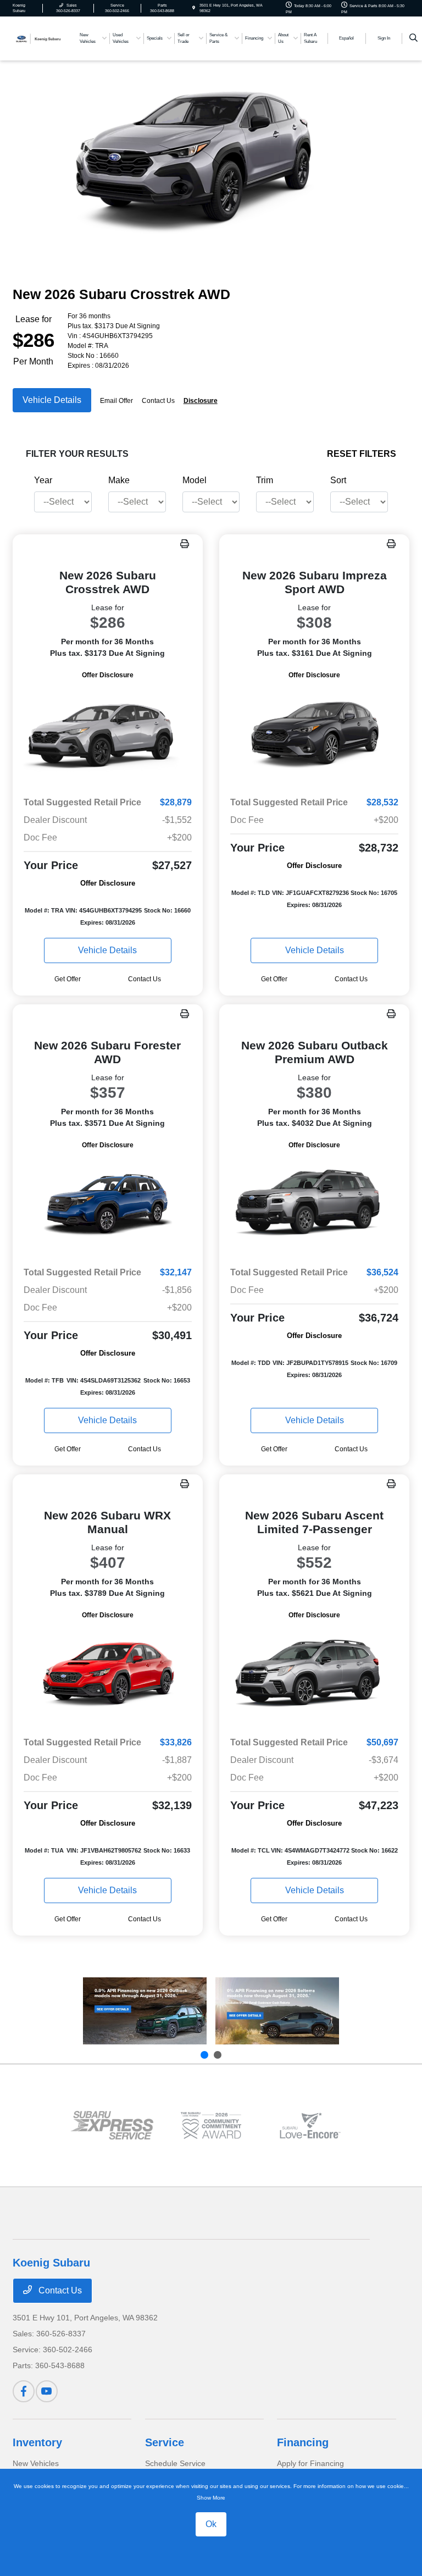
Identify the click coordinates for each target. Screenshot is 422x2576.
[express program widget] (112, 2125)
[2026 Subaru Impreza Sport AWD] (314, 734)
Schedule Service (175, 2463)
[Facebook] (24, 2391)
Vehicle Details (52, 400)
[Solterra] (277, 2011)
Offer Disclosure (108, 675)
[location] (194, 8)
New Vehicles (36, 2463)
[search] (413, 38)
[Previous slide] (204, 2055)
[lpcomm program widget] (211, 2126)
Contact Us (59, 2290)
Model (195, 480)
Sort (338, 480)
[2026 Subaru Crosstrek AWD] (108, 734)
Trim (265, 480)
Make (119, 480)
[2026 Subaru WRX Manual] (108, 1674)
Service (165, 2442)
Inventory (37, 2442)
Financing (303, 2442)
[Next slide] (218, 2055)
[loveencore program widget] (310, 2126)
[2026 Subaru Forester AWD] (108, 1204)
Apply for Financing (310, 2463)
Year (43, 480)
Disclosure (201, 401)
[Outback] (145, 2011)
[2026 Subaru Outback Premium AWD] (314, 1204)
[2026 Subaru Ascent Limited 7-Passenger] (314, 1674)
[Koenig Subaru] (42, 38)
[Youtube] (47, 2391)
